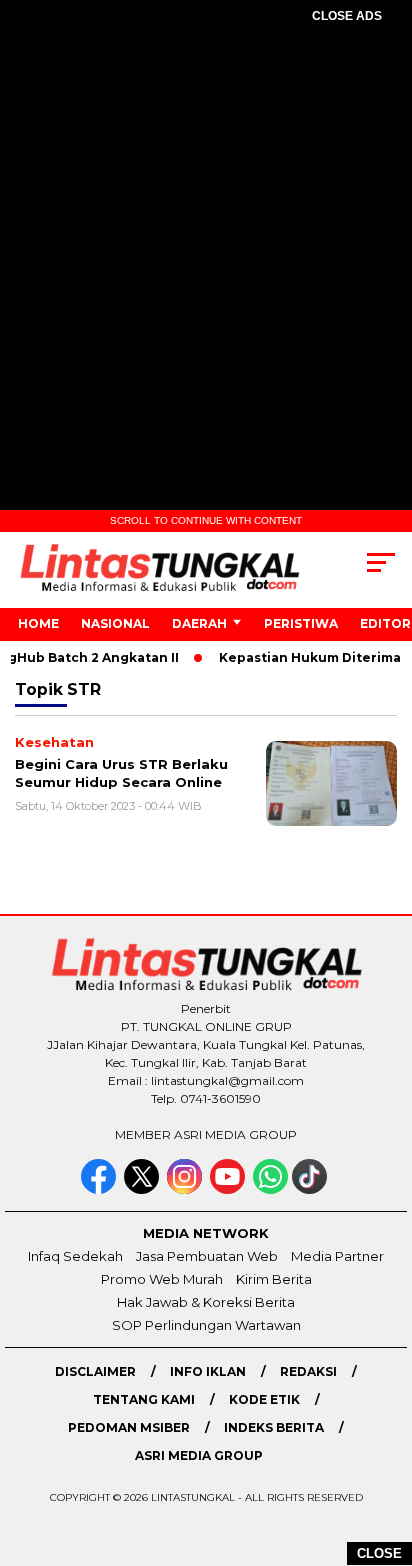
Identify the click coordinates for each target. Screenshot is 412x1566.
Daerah (199, 623)
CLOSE (379, 1553)
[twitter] (143, 1189)
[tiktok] (311, 1189)
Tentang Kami (144, 1399)
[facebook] (100, 1189)
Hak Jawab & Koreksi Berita (206, 1302)
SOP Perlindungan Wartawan (206, 1325)
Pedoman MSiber (129, 1427)
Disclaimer (95, 1371)
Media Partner (337, 1256)
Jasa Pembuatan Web (207, 1256)
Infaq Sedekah (75, 1256)
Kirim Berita (274, 1279)
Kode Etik (264, 1399)
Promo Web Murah (162, 1279)
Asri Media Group (199, 1455)
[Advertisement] (206, 262)
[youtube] (229, 1189)
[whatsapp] (270, 1189)
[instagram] (186, 1189)
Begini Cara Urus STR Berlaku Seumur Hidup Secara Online (121, 773)
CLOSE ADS (347, 16)
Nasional (115, 623)
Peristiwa (301, 623)
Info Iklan (208, 1371)
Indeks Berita (274, 1427)
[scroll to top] (383, 1450)
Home (38, 623)
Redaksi (308, 1371)
